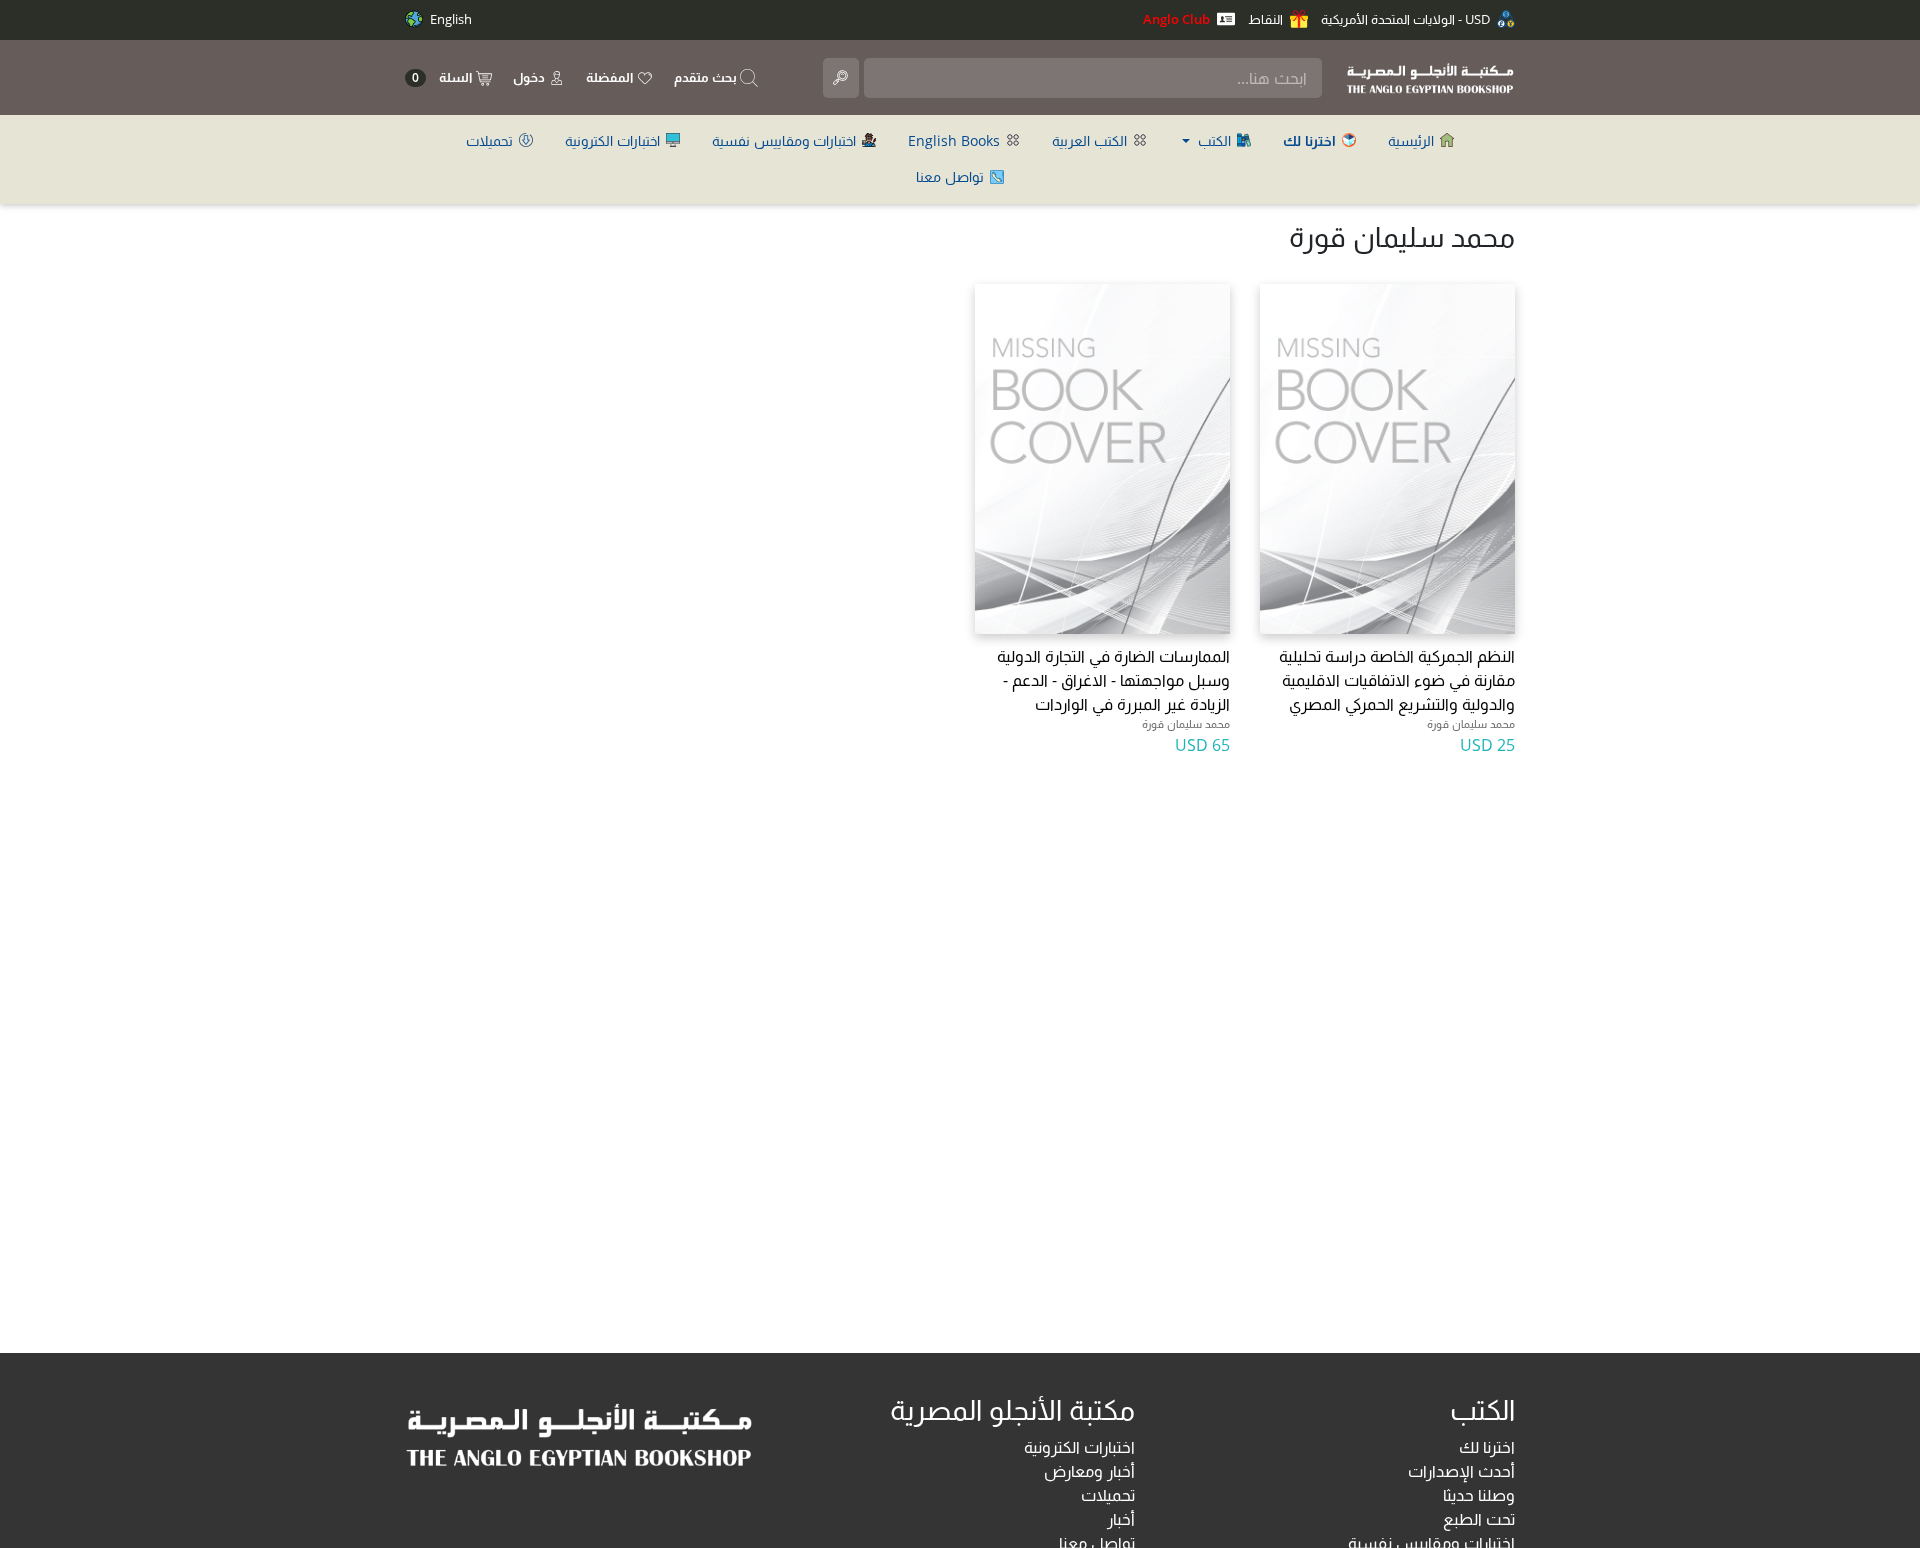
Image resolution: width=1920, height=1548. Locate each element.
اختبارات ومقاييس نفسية (786, 140)
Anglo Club (1178, 19)
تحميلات (491, 140)
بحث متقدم (707, 77)
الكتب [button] (1214, 140)
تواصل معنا (952, 176)
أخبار (1121, 1519)
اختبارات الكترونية (614, 140)
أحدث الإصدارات (1461, 1471)
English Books (956, 140)
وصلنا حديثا (1479, 1495)
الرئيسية (1413, 140)
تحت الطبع (1479, 1519)
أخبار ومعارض (1089, 1471)
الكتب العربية (1091, 140)
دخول (530, 77)
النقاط (1267, 19)
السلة (443, 77)
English (449, 19)
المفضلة (611, 77)
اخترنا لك (1487, 1447)
